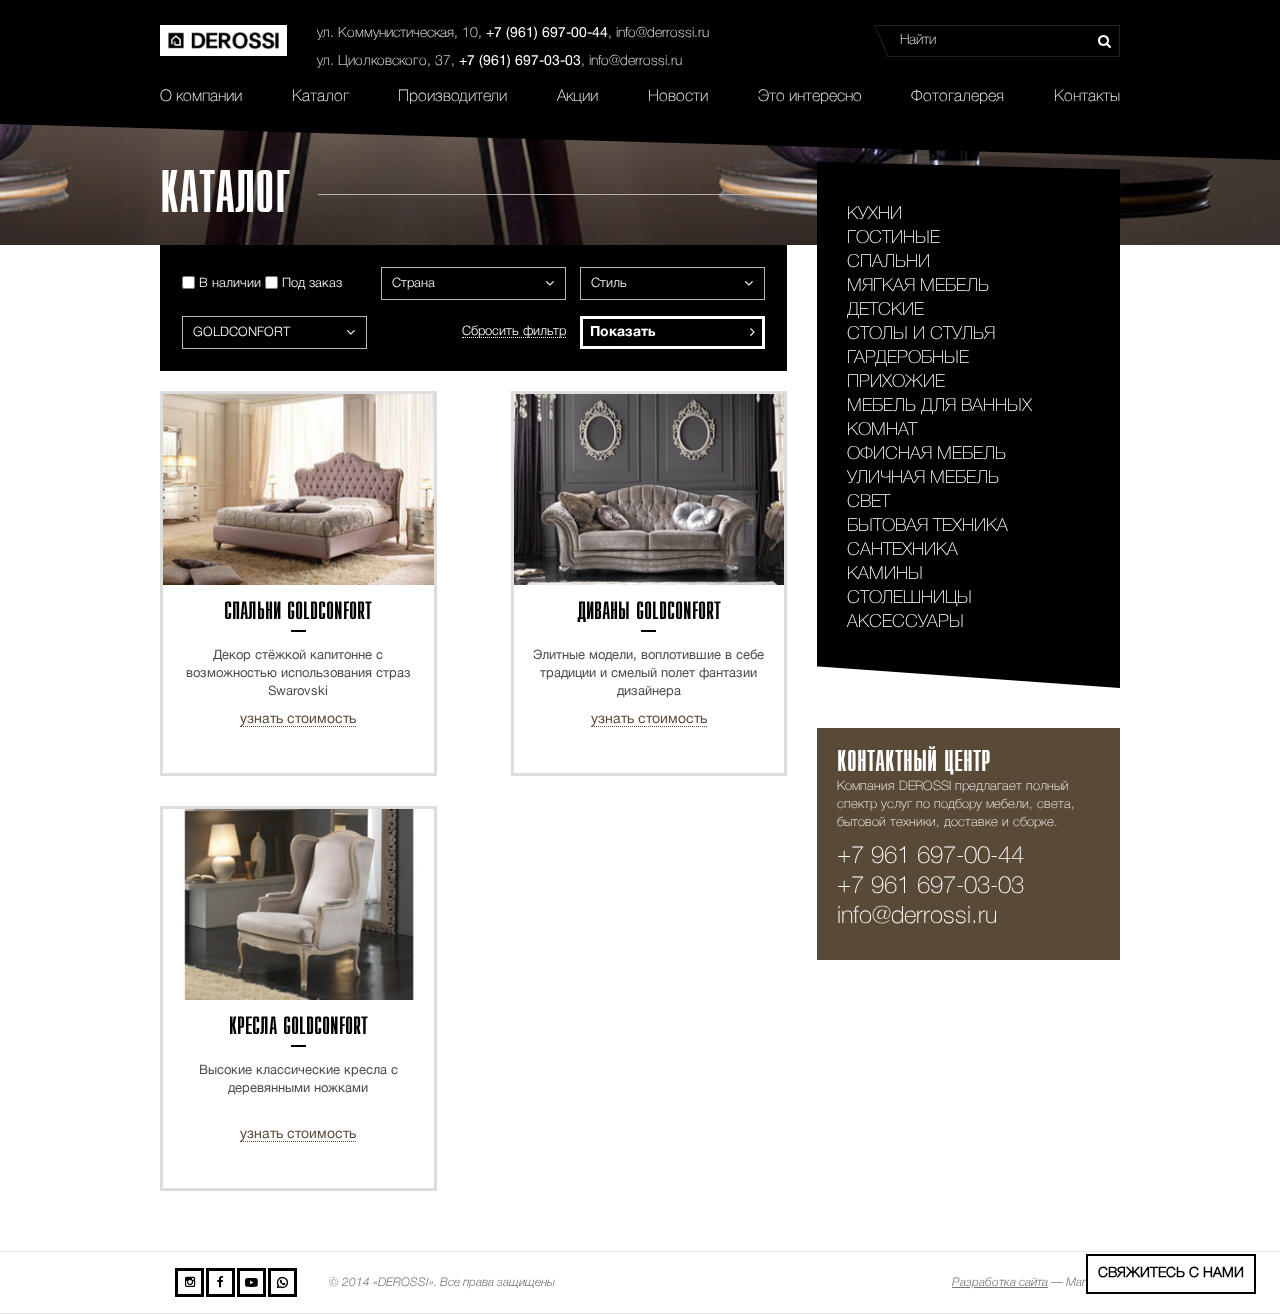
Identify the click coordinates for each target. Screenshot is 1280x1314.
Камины (885, 574)
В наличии (228, 283)
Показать (623, 332)
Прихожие (896, 382)
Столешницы (909, 598)
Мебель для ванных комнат (939, 418)
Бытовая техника (927, 526)
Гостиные (893, 238)
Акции (577, 97)
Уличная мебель (923, 478)
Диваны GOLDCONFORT (649, 612)
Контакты (1087, 97)
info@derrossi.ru (662, 33)
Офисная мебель (926, 454)
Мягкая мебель (918, 286)
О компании (201, 97)
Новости (678, 97)
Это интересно (810, 97)
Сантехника (902, 550)
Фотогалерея (957, 97)
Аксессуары (905, 622)
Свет (868, 502)
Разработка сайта (1000, 1282)
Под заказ (310, 283)
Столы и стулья (921, 334)
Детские (885, 310)
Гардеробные (908, 358)
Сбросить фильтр (514, 331)
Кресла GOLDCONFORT (298, 1027)
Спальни (888, 262)
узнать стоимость (298, 719)
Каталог (320, 97)
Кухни (874, 214)
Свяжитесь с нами (1171, 1273)
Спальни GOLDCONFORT (298, 612)
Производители (452, 97)
